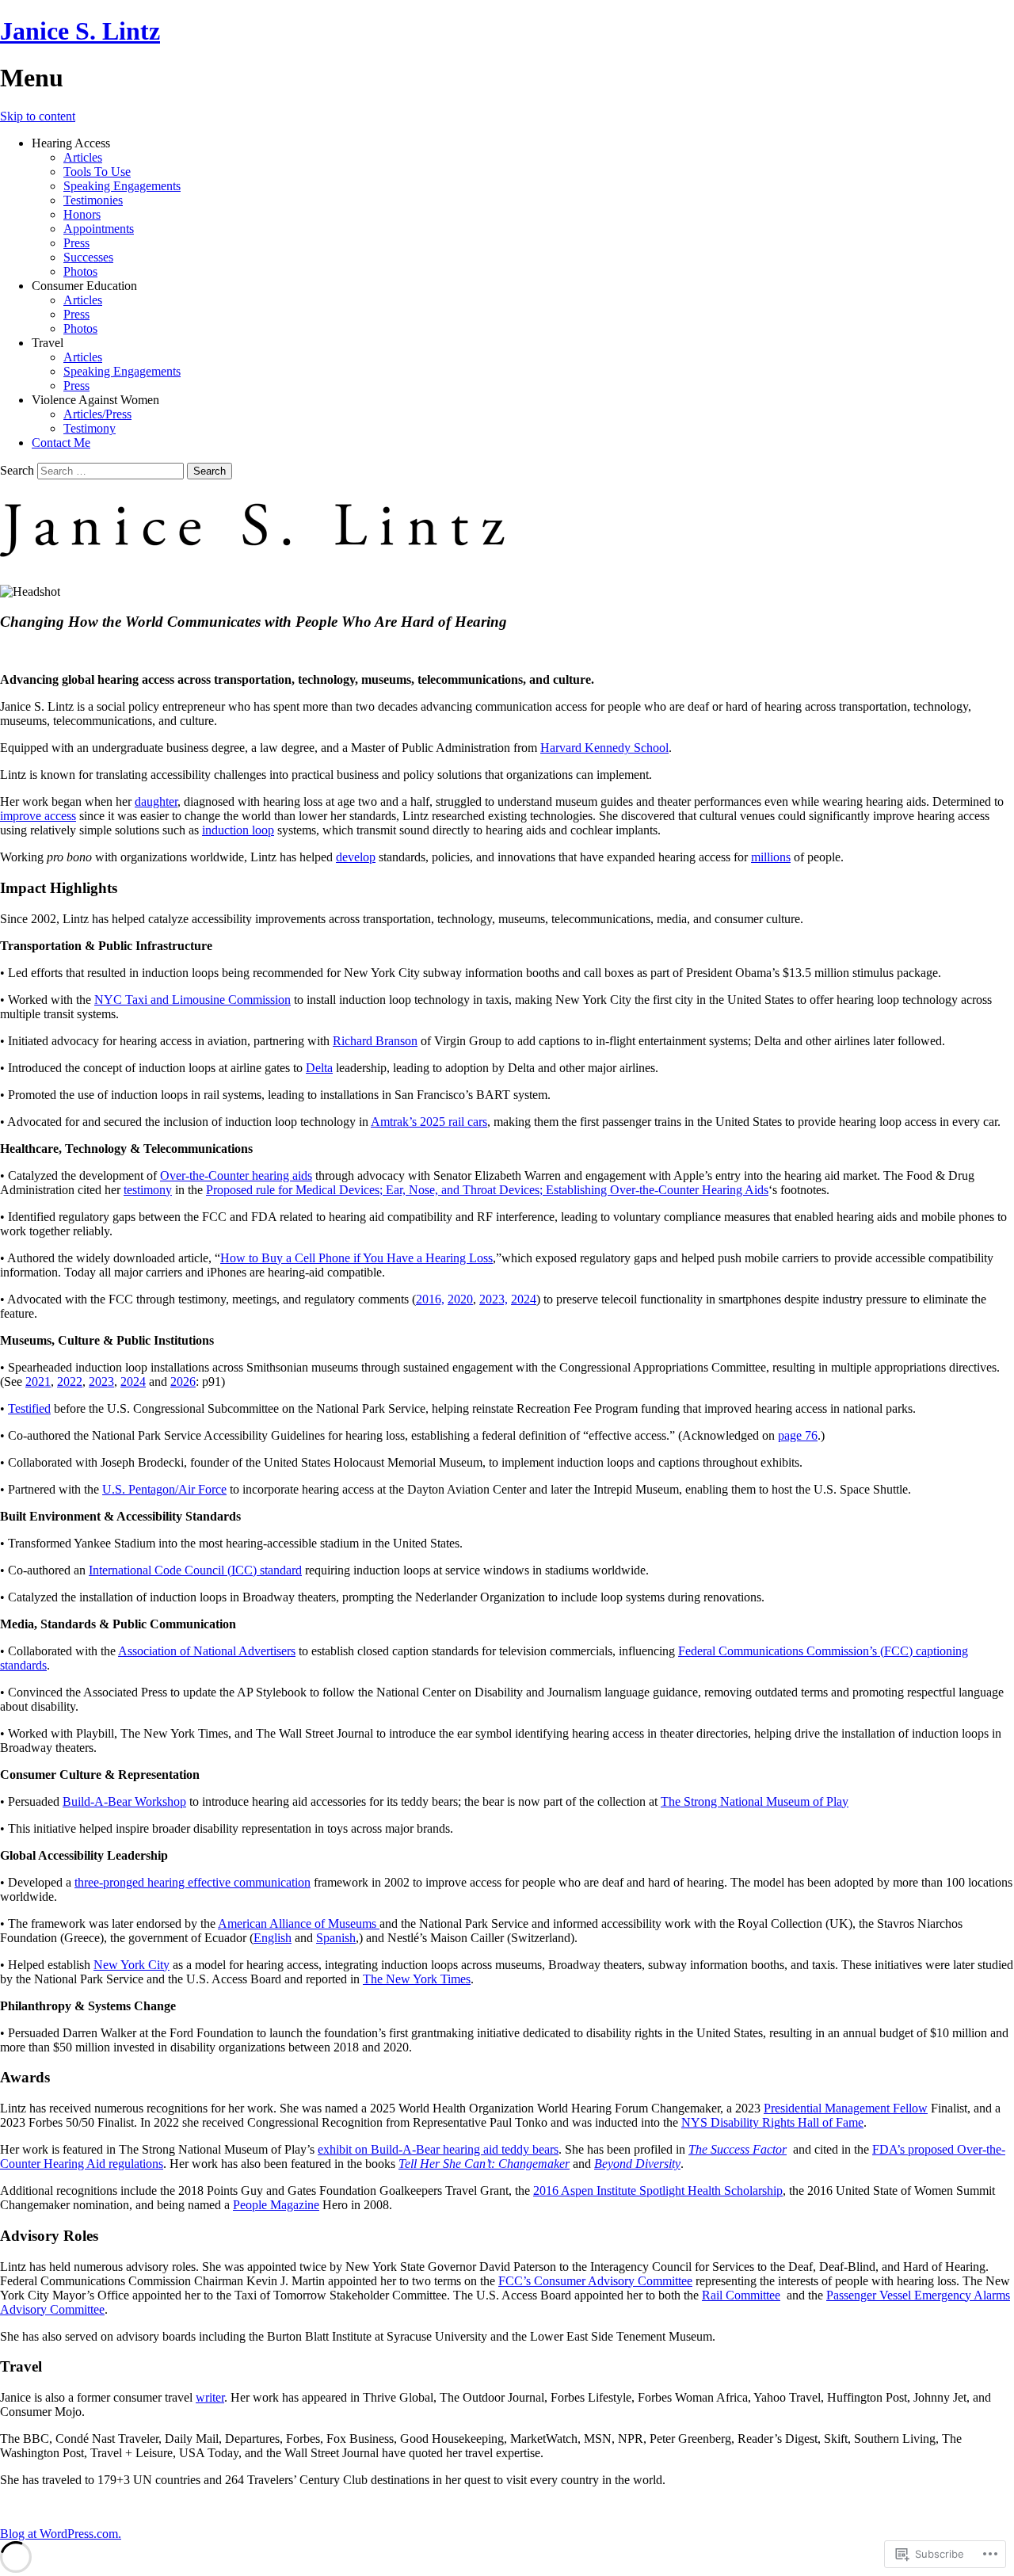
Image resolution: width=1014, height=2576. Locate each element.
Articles (83, 157)
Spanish (336, 1938)
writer (210, 2397)
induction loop (238, 830)
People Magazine (276, 2205)
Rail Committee (741, 2295)
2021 (38, 1381)
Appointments (99, 229)
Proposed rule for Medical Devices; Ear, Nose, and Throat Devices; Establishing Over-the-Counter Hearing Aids (487, 1190)
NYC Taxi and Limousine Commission (193, 1000)
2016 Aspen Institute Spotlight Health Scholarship (658, 2191)
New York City (132, 1965)
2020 (460, 1299)
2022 (70, 1381)
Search (17, 470)
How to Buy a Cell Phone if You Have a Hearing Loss (356, 1258)
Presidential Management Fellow (846, 2108)
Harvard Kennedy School (604, 748)
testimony (148, 1190)
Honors (82, 214)
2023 (101, 1381)
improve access (38, 816)
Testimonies (93, 200)
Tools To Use (97, 172)
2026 (183, 1381)
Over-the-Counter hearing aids (236, 1175)
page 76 (798, 1435)
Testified (29, 1408)
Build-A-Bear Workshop (124, 1801)
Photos (80, 271)
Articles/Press (97, 414)
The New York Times (417, 1979)
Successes (88, 257)
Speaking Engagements (122, 186)
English (273, 1938)
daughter (156, 801)
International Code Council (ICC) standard (195, 1570)
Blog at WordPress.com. (61, 2534)
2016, (430, 1299)
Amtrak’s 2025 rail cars (429, 1122)
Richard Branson (375, 1041)
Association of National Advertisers (207, 1651)
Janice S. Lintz (80, 31)
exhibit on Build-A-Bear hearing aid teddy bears (438, 2149)
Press (76, 243)
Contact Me (61, 443)
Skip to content (38, 116)
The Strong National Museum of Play (755, 1801)
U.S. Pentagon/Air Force (164, 1489)
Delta (319, 1068)
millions (771, 857)
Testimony (90, 428)
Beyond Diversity (637, 2164)
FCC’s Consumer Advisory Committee (595, 2281)
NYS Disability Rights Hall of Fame (772, 2122)
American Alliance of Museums (299, 1923)
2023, (494, 1299)
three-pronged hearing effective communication (193, 1882)
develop (356, 857)
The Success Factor (738, 2149)
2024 (524, 1299)
